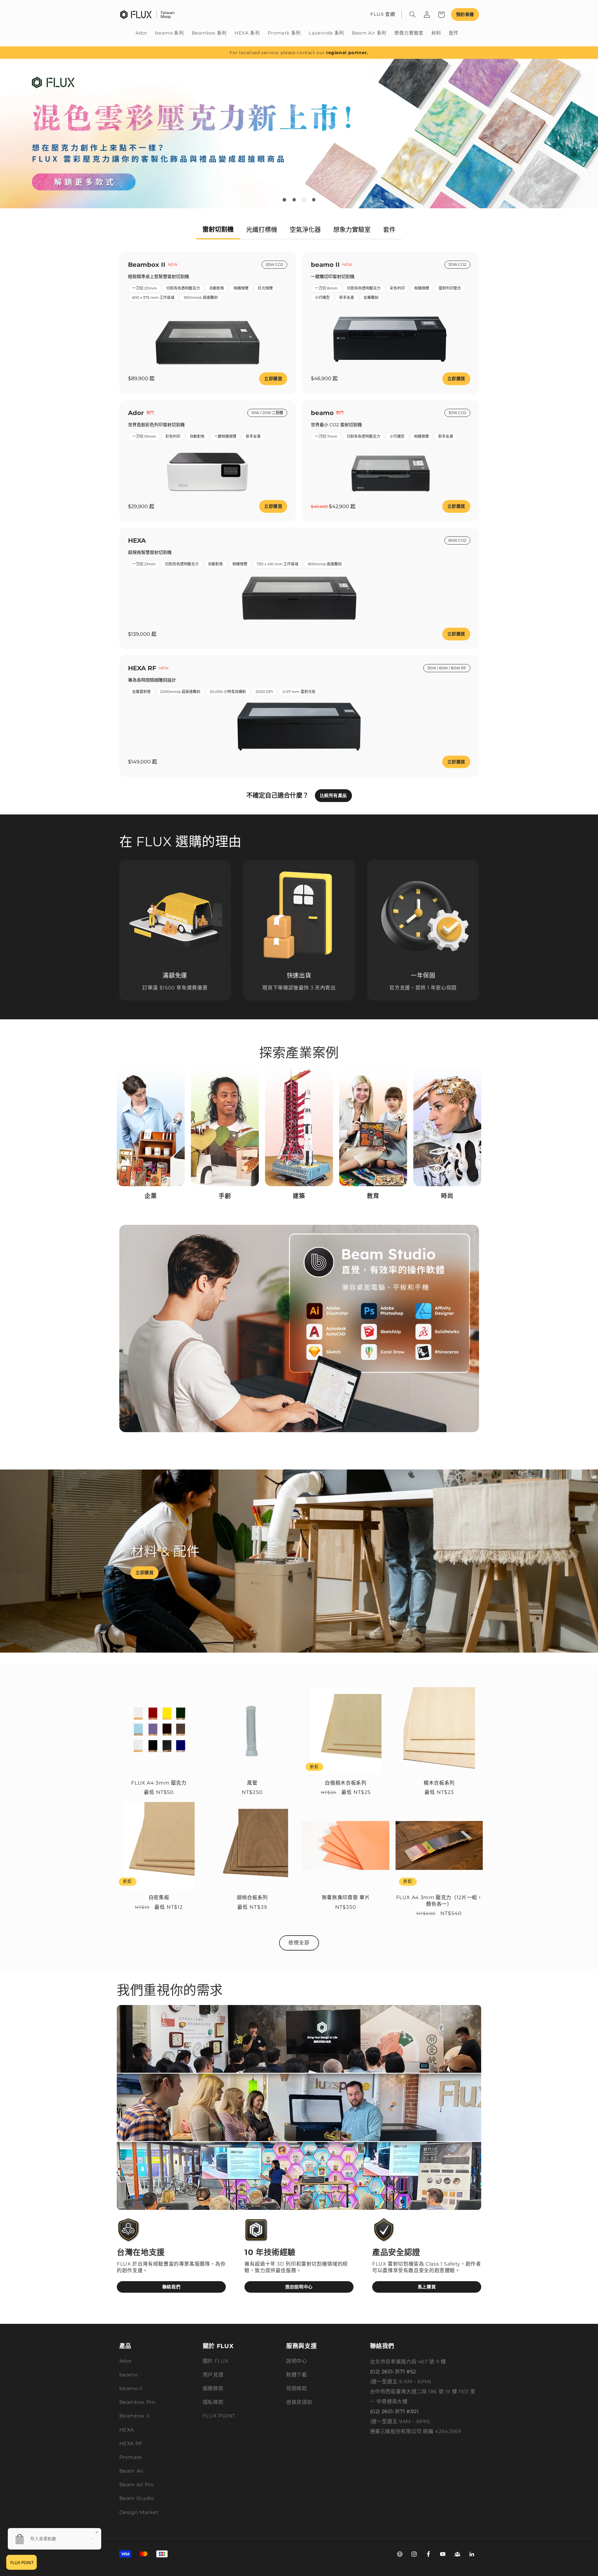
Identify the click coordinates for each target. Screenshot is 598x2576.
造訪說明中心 (299, 2287)
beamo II (131, 2388)
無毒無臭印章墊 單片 (346, 1897)
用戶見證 (213, 2375)
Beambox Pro (137, 2402)
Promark (131, 2457)
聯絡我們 (171, 2287)
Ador (126, 2361)
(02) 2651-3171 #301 (394, 2411)
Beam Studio (137, 2498)
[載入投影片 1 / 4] (284, 200)
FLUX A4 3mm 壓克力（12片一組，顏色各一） (439, 1901)
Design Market (139, 2512)
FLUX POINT (219, 2416)
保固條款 (297, 2388)
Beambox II (135, 2416)
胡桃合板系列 (252, 1897)
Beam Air (131, 2471)
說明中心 (297, 2361)
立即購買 (273, 379)
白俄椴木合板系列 (346, 1783)
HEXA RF (131, 2444)
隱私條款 (213, 2402)
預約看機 (465, 14)
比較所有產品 (333, 795)
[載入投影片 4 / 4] (314, 200)
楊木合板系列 (439, 1783)
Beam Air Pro (137, 2485)
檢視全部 (299, 1943)
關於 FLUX (216, 2361)
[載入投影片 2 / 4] (294, 200)
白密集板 (159, 1897)
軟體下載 (297, 2375)
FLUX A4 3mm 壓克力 (159, 1783)
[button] (413, 15)
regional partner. (347, 53)
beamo (129, 2375)
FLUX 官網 (383, 14)
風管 (252, 1783)
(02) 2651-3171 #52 (393, 2372)
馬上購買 (427, 2287)
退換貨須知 (299, 2402)
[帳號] (427, 15)
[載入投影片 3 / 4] (304, 200)
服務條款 (213, 2388)
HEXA (127, 2430)
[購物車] (441, 15)
